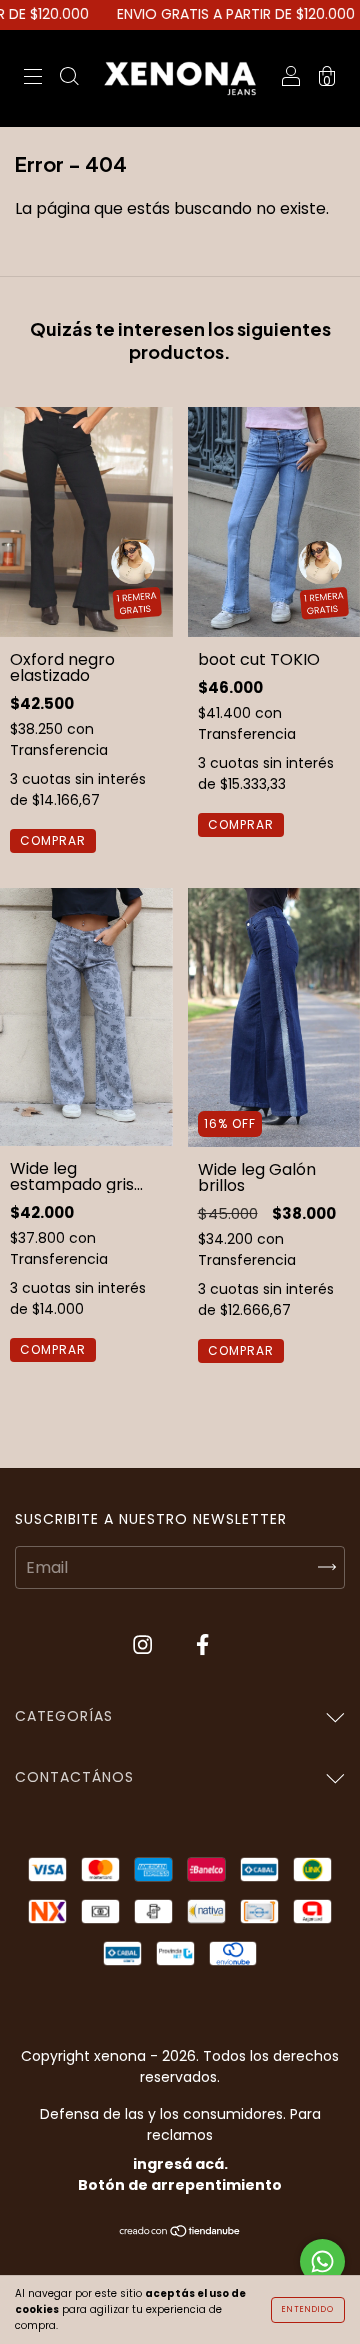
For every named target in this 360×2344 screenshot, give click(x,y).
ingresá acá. (180, 2164)
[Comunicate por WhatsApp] (322, 2261)
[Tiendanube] (180, 2232)
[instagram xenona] (144, 1645)
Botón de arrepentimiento (180, 2185)
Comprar (53, 840)
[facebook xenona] (202, 1645)
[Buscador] (69, 78)
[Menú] (33, 78)
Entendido (308, 2309)
